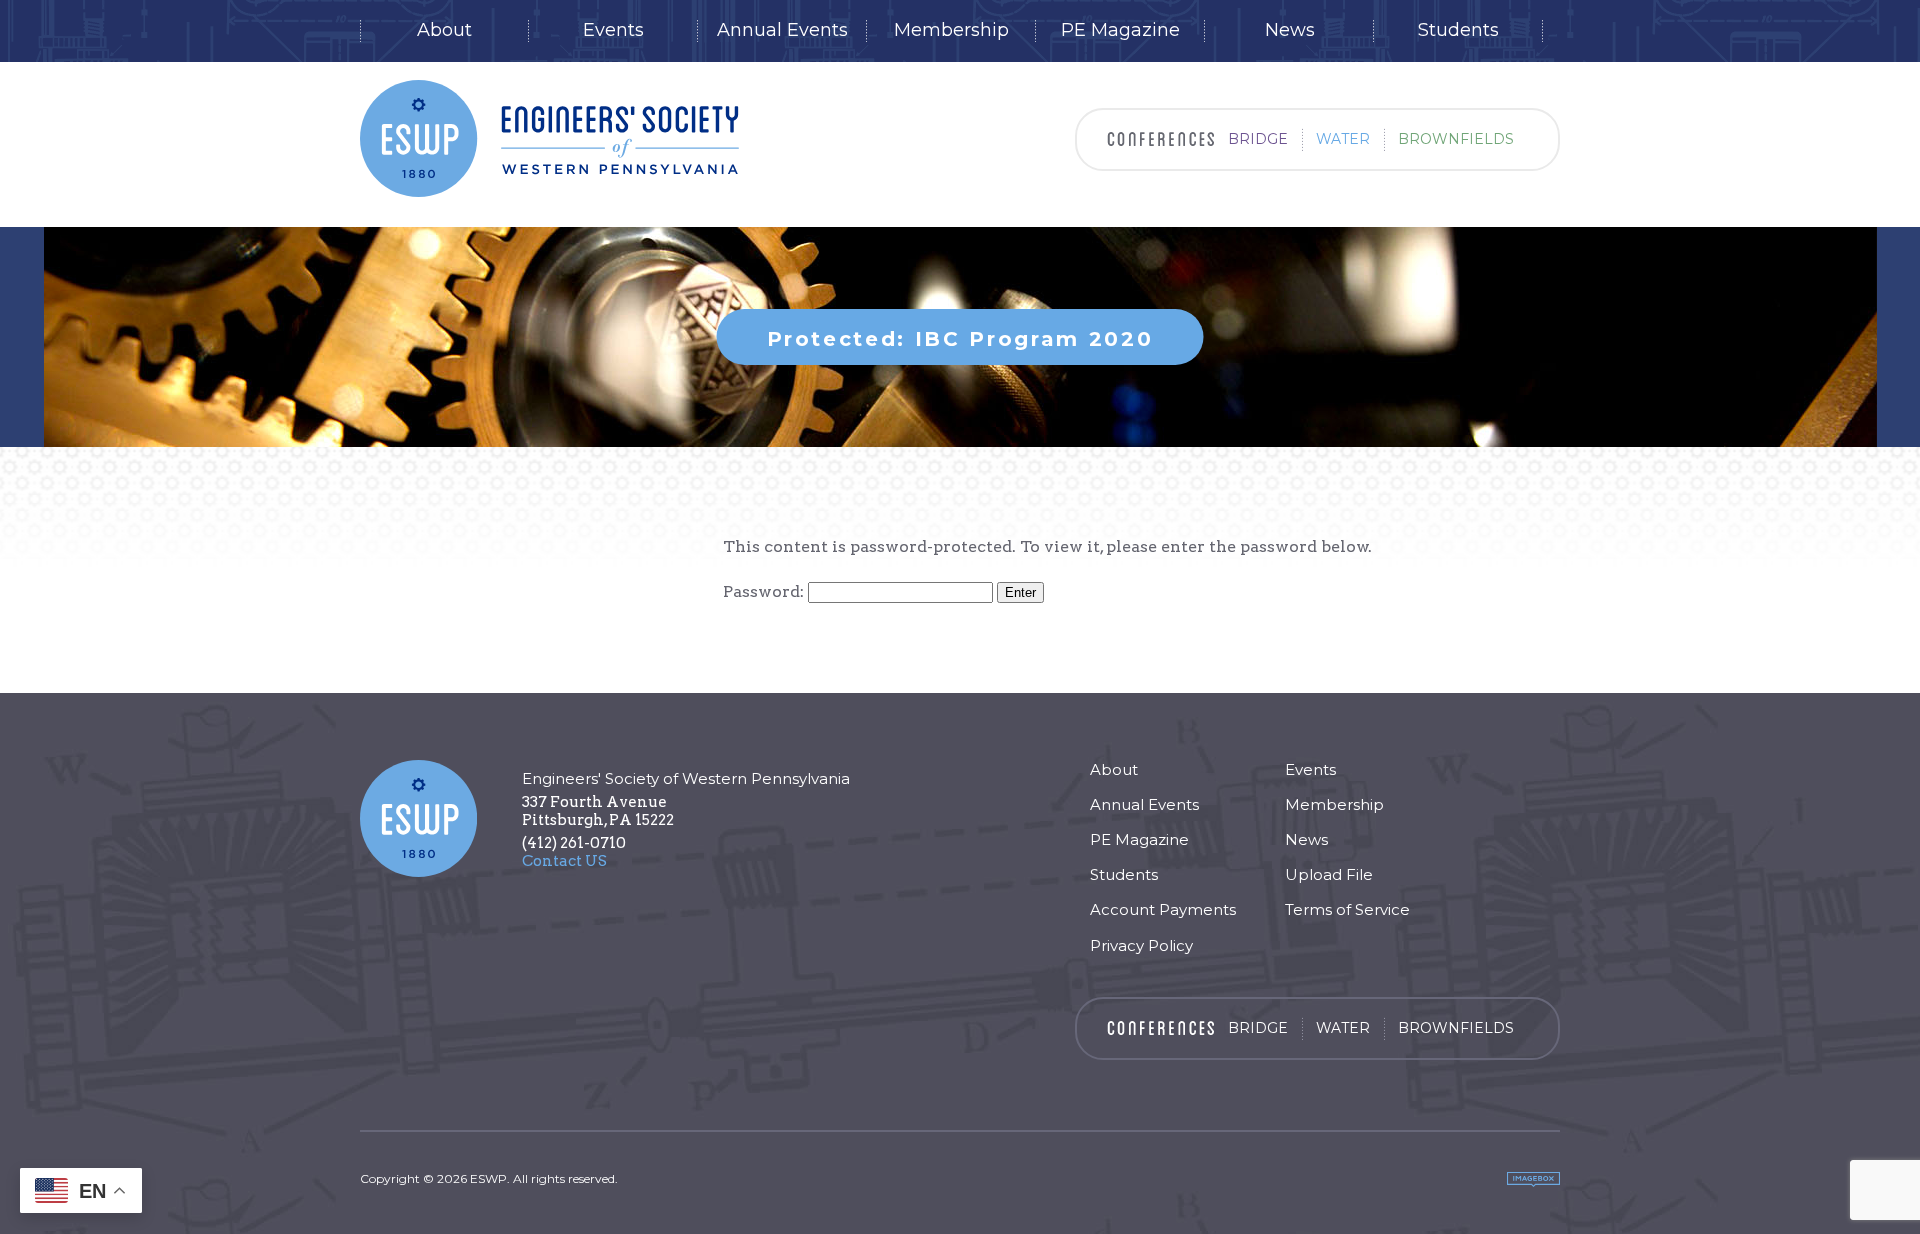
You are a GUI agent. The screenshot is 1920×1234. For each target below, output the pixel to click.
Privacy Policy (1141, 945)
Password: (765, 591)
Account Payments (1163, 909)
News (1290, 30)
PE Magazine (1120, 30)
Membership (951, 30)
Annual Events (782, 30)
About (444, 30)
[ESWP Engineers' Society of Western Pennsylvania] (549, 138)
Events (613, 30)
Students (1458, 30)
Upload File (1329, 874)
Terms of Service (1347, 909)
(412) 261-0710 (574, 843)
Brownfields (1456, 139)
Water (1343, 139)
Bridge (1258, 139)
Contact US (564, 861)
